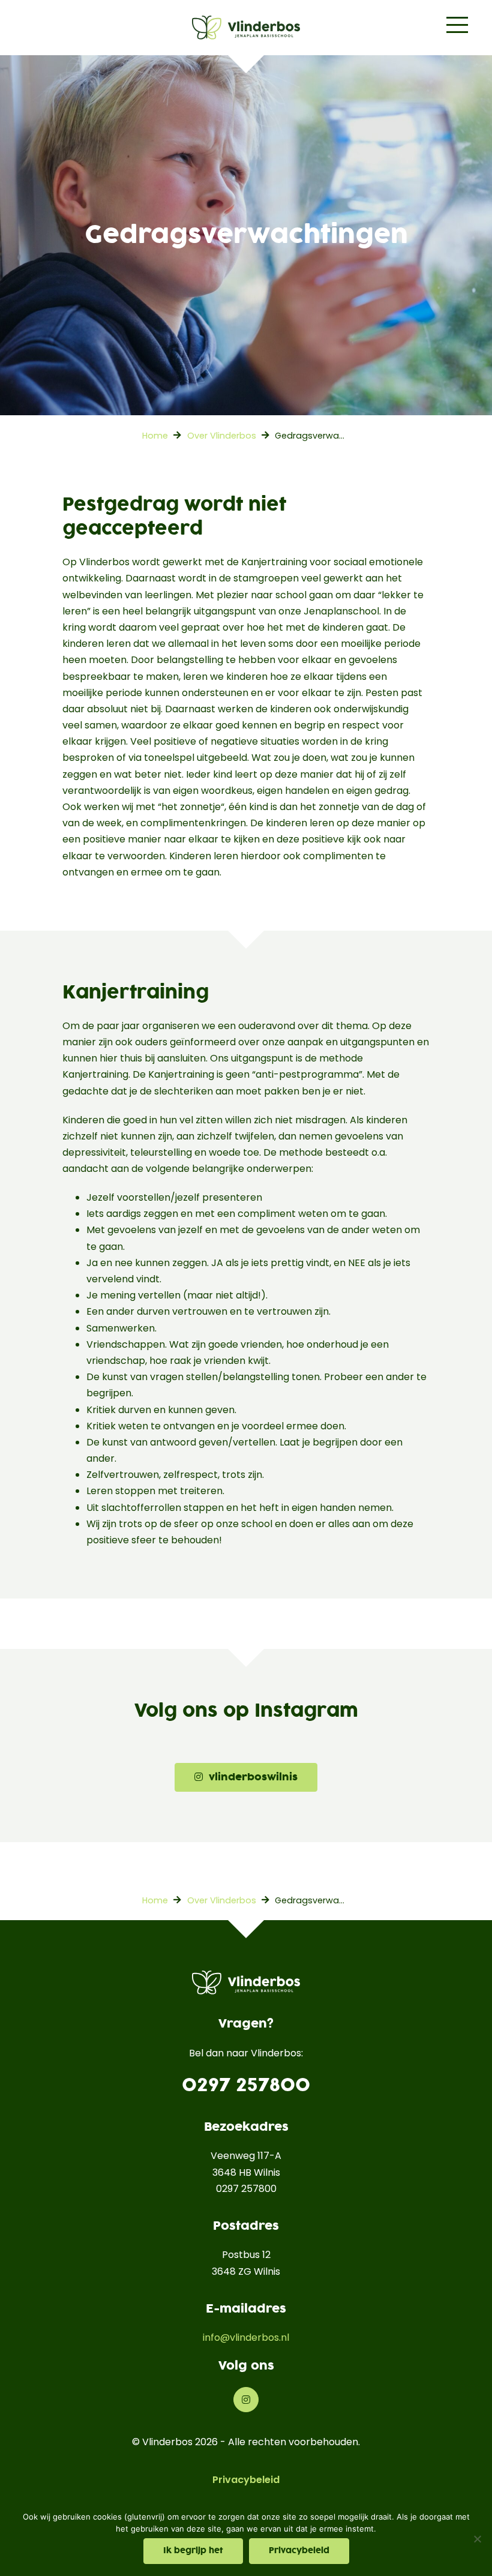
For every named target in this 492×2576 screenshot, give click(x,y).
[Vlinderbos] (246, 28)
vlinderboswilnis (250, 1777)
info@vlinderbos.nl (246, 2337)
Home (155, 436)
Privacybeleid (246, 2480)
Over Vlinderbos (222, 436)
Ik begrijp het (193, 2551)
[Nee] (477, 2539)
